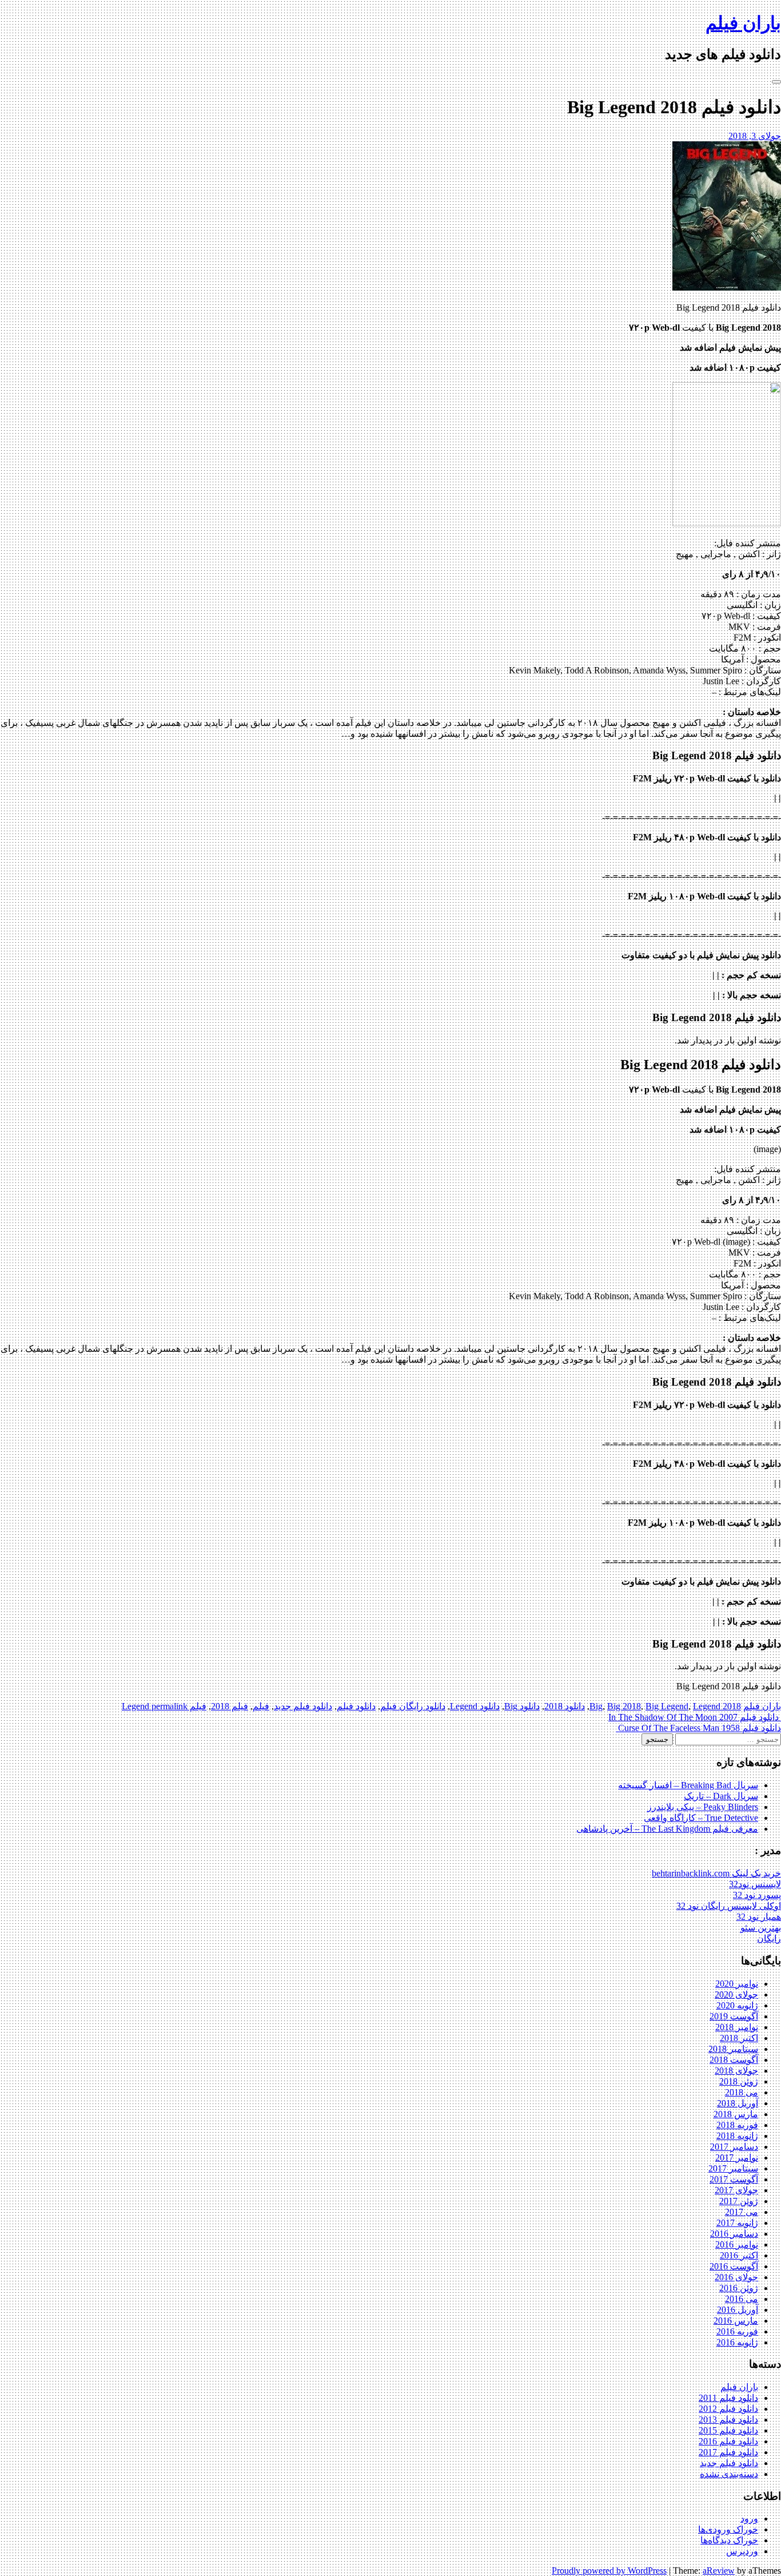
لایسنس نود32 (755, 1884)
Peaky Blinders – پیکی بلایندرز (703, 1807)
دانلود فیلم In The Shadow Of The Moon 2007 (695, 1717)
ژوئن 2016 (739, 2288)
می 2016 (742, 2299)
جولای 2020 (736, 1994)
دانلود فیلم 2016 (728, 2441)
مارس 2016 (736, 2321)
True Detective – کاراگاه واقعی (701, 1818)
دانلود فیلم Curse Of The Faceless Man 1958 (698, 1728)
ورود (749, 2519)
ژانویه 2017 (737, 2223)
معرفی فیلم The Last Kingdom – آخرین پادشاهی (667, 1829)
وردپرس (742, 2551)
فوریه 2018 (737, 2125)
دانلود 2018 (565, 1706)
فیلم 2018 (230, 1706)
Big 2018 (624, 1706)
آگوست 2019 (734, 2016)
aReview (719, 2571)
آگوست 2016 (734, 2266)
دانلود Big (522, 1706)
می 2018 (742, 2092)
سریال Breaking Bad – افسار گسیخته (688, 1785)
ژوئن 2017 (739, 2201)
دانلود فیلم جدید (303, 1706)
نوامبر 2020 (737, 1984)
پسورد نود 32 (757, 1895)
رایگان (769, 1938)
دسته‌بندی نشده (729, 2474)
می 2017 (742, 2212)
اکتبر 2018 (739, 2038)
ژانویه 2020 (737, 2005)
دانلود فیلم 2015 (728, 2430)
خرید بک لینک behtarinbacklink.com (716, 1873)
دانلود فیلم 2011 (728, 2398)
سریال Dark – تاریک (721, 1796)
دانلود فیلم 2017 (728, 2452)
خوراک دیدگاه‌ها (729, 2540)
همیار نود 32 (759, 1917)
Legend (707, 1706)
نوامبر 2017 (737, 2158)
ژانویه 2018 (737, 2136)
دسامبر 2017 (734, 2147)
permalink (168, 1706)
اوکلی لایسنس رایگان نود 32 (729, 1906)
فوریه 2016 (737, 2331)
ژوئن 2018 (739, 2081)
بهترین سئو (761, 1928)
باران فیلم (743, 23)
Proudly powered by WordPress (609, 2571)
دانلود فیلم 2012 (728, 2409)
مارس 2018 (736, 2114)
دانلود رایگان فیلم (413, 1706)
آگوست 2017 (734, 2179)
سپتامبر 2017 (733, 2168)
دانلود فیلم (356, 1706)
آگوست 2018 (734, 2060)
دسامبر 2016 (734, 2234)
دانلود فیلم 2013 (728, 2420)
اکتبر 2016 (739, 2255)
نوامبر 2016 (737, 2244)
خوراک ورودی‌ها (728, 2529)
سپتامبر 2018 (733, 2049)
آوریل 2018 (738, 2103)
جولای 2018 (736, 2071)
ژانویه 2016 (737, 2342)
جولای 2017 (736, 2190)
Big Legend (667, 1706)
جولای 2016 (736, 2277)
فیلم (261, 1706)
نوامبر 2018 (737, 2027)
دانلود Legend (475, 1706)
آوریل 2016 (738, 2310)
